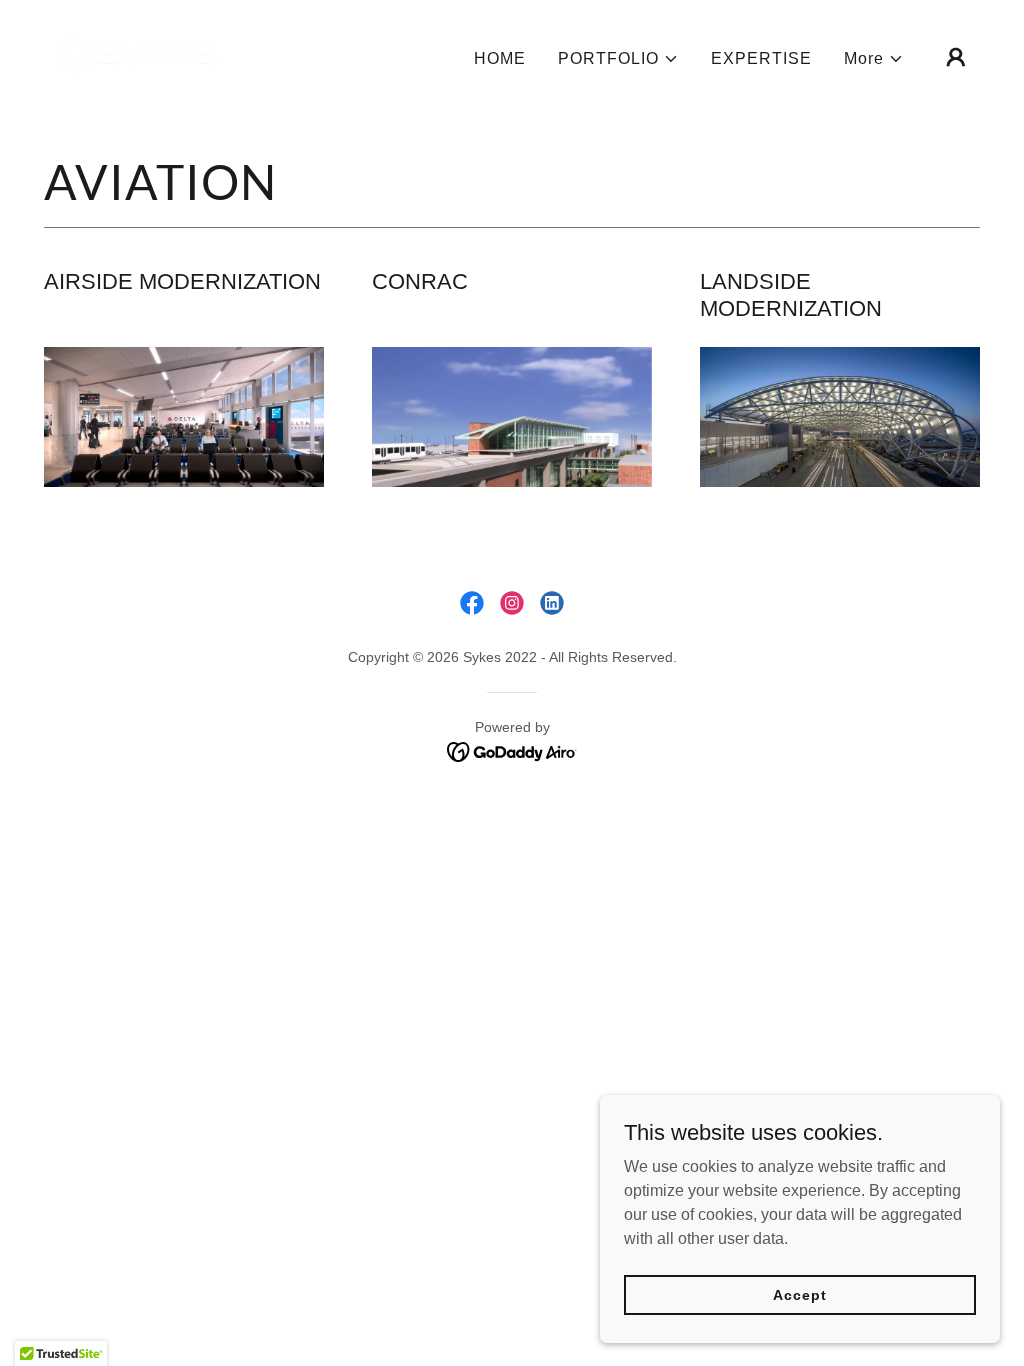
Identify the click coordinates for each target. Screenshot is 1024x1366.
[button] (618, 59)
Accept (799, 1294)
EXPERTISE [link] (761, 58)
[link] (137, 55)
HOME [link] (500, 58)
